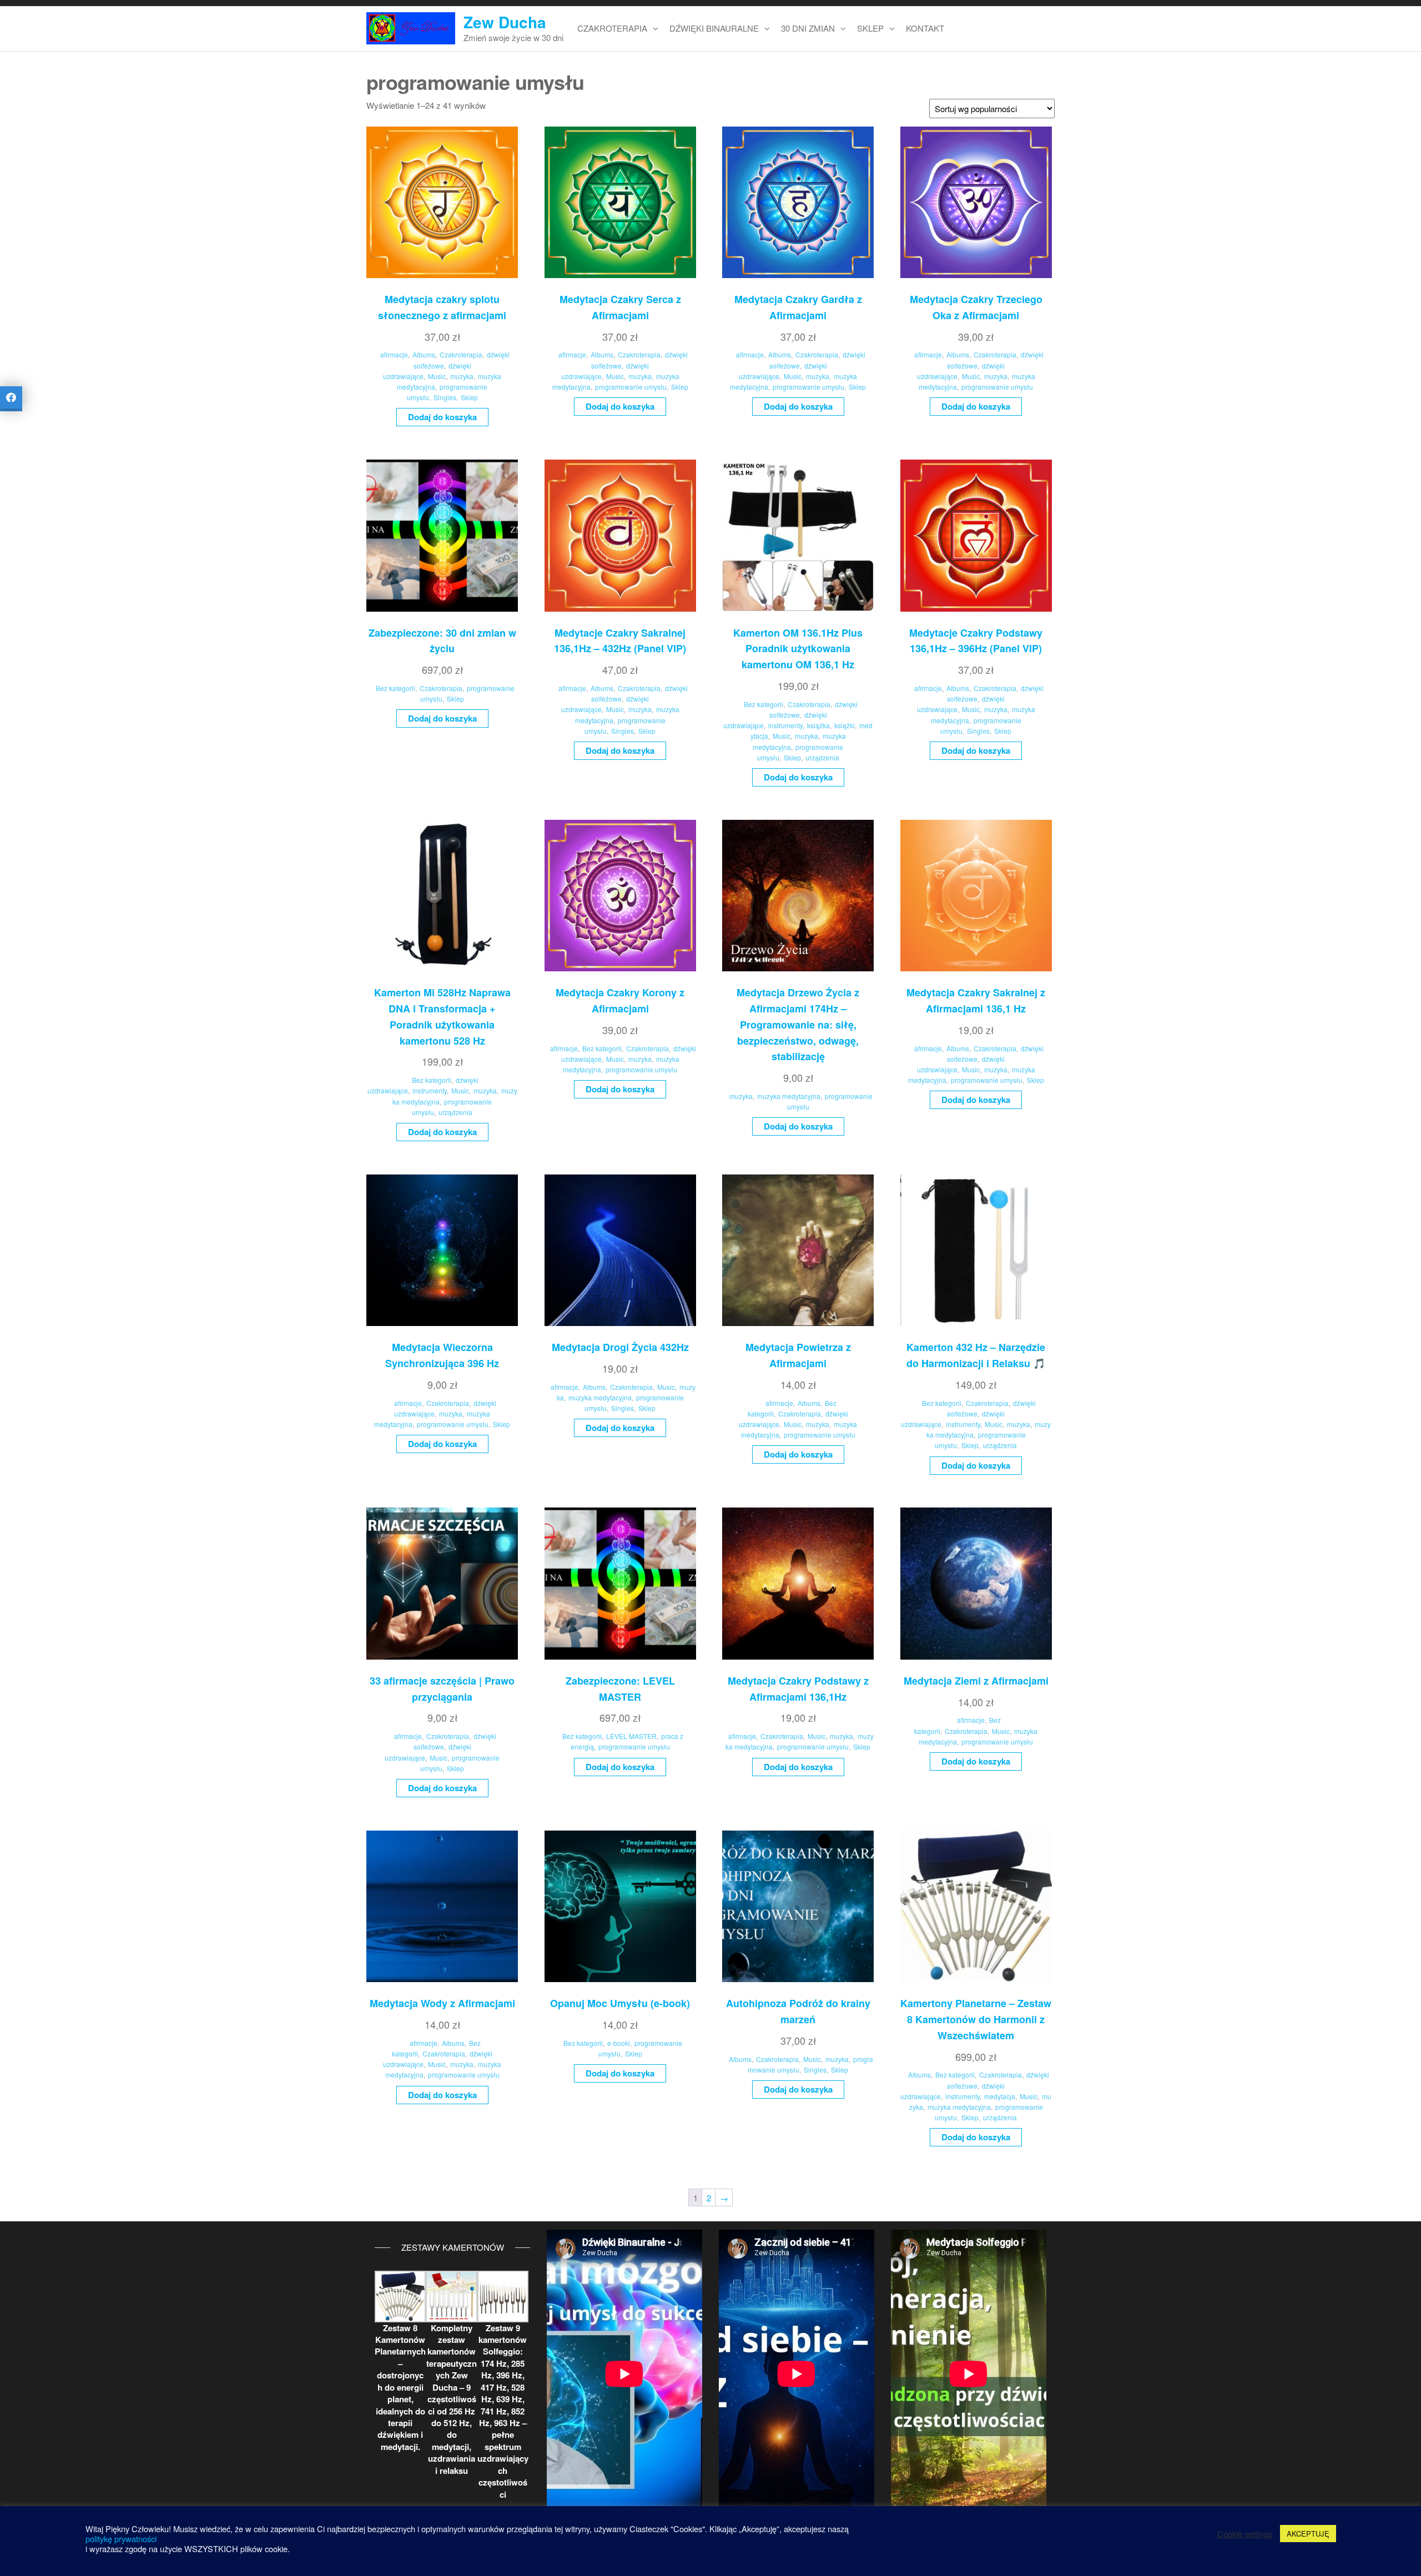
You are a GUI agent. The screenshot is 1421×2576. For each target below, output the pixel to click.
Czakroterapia (612, 28)
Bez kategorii (395, 688)
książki (845, 725)
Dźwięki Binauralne (714, 28)
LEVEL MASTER (631, 1736)
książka (818, 725)
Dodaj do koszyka (442, 417)
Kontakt (925, 28)
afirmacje (394, 354)
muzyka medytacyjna (789, 1096)
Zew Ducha (505, 22)
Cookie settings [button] (1244, 2534)
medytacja (1000, 2096)
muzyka (462, 376)
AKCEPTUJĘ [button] (1308, 2534)
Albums (424, 354)
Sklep (870, 28)
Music (437, 376)
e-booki (619, 2043)
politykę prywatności (121, 2539)
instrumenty (785, 725)
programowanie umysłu (631, 387)
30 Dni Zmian (808, 28)
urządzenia (822, 757)
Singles (445, 397)
